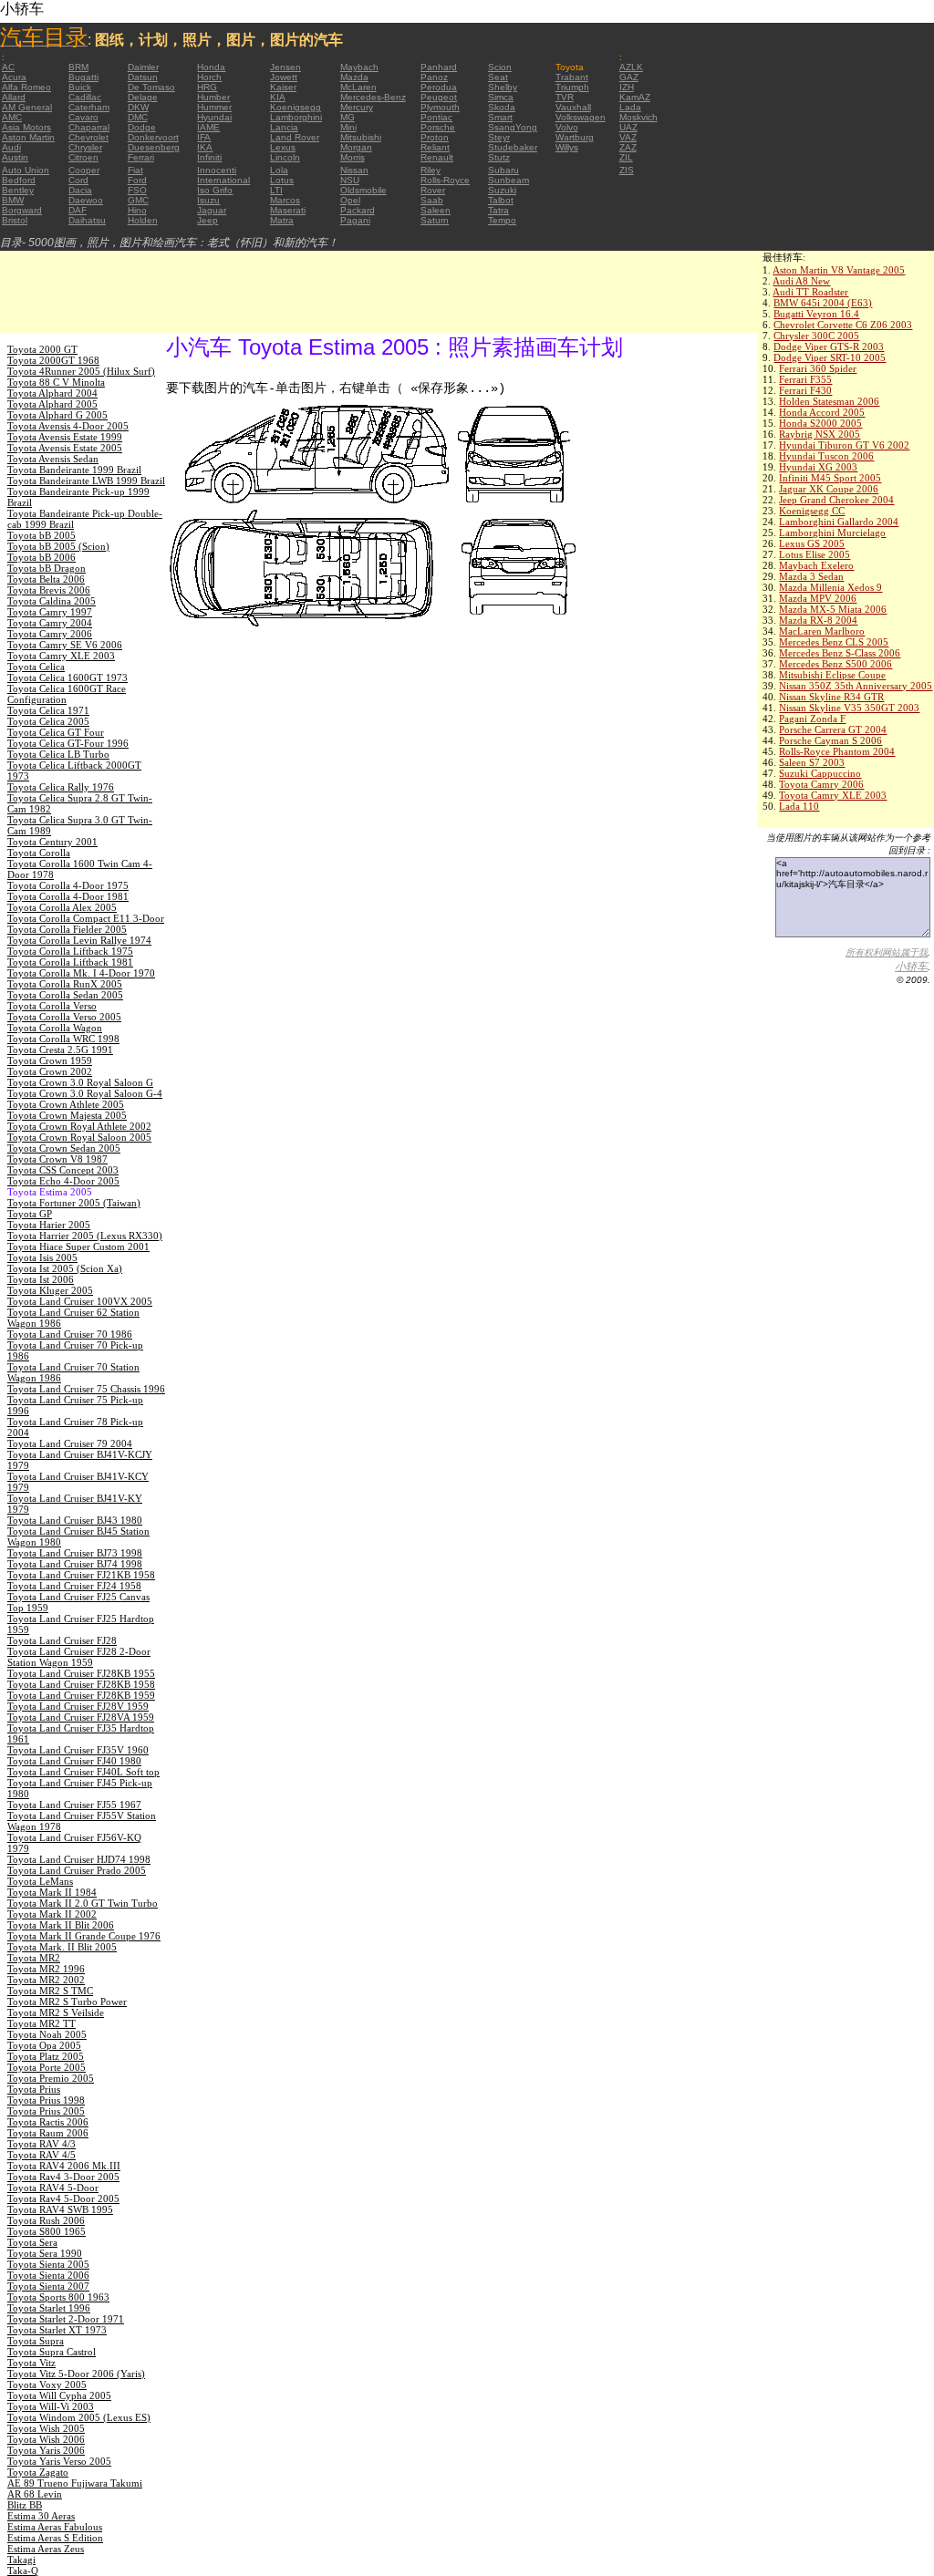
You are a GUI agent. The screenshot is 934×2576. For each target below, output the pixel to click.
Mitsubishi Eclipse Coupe (832, 675)
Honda (211, 67)
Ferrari (141, 157)
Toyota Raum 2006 (48, 2133)
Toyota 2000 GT (42, 349)
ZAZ (628, 147)
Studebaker (513, 147)
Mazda (354, 77)
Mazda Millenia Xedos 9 (830, 587)
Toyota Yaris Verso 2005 (59, 2461)
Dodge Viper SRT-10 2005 (830, 357)
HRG (207, 87)
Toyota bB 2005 (42, 535)
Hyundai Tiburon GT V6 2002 (844, 445)
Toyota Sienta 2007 (48, 2286)
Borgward (22, 210)
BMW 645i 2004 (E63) (823, 303)
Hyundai (214, 117)
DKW (138, 107)
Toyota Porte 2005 (47, 2067)
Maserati (288, 210)
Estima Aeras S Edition (55, 2538)
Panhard (439, 67)
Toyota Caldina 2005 (52, 601)
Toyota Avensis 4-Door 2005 (68, 426)
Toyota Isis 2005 (42, 1257)
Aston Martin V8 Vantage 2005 (839, 270)
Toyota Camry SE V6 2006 (65, 645)
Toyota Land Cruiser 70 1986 (70, 1334)
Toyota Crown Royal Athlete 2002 (79, 1126)
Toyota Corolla (39, 853)
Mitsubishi (361, 137)
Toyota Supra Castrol (52, 2352)
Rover (433, 190)
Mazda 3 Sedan (811, 576)
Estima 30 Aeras (41, 2516)
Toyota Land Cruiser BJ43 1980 (75, 1520)
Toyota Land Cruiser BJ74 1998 (75, 1564)
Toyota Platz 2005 (46, 2056)
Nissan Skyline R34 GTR (831, 697)
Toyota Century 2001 (52, 842)
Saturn (435, 220)
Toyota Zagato (38, 2472)
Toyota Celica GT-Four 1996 (68, 743)
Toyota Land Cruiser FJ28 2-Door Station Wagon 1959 (79, 1657)
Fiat (135, 170)
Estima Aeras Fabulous (55, 2527)
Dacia (80, 190)
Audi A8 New (801, 281)
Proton (435, 137)
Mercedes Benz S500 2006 (835, 664)
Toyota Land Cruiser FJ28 (62, 1640)
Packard (358, 210)
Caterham (89, 107)
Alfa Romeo (26, 87)
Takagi (21, 2560)
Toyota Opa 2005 (44, 2045)
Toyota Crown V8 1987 (57, 1159)
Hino (137, 210)
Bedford (19, 180)
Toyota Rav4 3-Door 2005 (63, 2177)
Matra (282, 220)
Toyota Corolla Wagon (55, 1028)
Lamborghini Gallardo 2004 (839, 522)
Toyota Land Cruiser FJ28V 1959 (78, 1706)
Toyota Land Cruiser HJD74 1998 (79, 1859)
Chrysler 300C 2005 (816, 336)
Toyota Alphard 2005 (52, 404)
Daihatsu (87, 220)
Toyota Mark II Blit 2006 (61, 1925)
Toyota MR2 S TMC (50, 1991)
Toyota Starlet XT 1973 (57, 2330)
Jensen (285, 67)
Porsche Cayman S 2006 (830, 740)
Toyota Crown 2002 (50, 1071)
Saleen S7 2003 (812, 762)
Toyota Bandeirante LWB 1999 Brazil (86, 481)
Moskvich (638, 117)
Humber (213, 97)
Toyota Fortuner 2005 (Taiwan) (74, 1203)
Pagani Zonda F (812, 719)
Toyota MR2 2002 (46, 1980)
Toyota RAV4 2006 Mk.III (64, 2166)
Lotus (282, 180)
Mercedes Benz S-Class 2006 (840, 653)
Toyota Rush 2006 (46, 2220)
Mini (348, 127)
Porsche (438, 127)
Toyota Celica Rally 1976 (61, 787)
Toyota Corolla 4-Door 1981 (68, 896)
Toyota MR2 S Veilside (56, 2012)
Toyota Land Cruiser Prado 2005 (77, 1870)
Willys (567, 147)
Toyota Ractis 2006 (48, 2122)
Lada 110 (799, 806)
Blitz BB (25, 2505)
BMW (13, 200)
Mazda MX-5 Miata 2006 (833, 609)
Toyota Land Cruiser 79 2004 (70, 1443)
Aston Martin (28, 137)
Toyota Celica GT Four (56, 732)
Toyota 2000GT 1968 (53, 360)
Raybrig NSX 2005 (820, 434)
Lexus (283, 147)
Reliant (435, 147)
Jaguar (212, 210)
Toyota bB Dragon (47, 568)
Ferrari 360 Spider (818, 368)
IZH (627, 87)
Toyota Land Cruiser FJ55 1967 (74, 1805)
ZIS (627, 170)
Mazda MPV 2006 (818, 598)
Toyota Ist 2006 (41, 1279)
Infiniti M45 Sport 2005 (830, 478)
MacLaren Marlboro (822, 631)
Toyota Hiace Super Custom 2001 (78, 1247)
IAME (208, 127)
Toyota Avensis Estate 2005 (65, 448)
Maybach (359, 67)
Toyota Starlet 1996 (49, 2308)
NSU (350, 180)
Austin (15, 157)
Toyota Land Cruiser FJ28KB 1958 (81, 1684)
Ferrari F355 (805, 379)
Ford (137, 180)
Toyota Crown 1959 (50, 1060)
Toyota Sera (32, 2242)
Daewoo (86, 200)
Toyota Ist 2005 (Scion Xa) (65, 1268)
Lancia (284, 127)
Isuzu (208, 200)
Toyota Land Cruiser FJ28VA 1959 (81, 1717)
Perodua (439, 87)
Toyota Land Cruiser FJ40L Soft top (83, 1772)
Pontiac (436, 117)
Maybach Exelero (816, 565)
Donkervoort (153, 137)
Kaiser (283, 87)
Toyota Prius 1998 (46, 2100)
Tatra (498, 210)
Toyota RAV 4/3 (42, 2144)
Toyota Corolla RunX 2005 (65, 984)
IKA (205, 147)
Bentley (18, 190)
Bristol (15, 220)
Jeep (208, 220)
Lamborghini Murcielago (832, 533)
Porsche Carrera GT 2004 (833, 729)
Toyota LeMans (40, 1881)
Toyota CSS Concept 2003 (63, 1170)
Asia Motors (26, 127)
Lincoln (285, 157)
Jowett (284, 77)
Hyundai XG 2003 (818, 467)
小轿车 (911, 967)
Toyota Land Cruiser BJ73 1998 (75, 1553)
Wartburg (575, 137)
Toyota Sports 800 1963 (58, 2297)
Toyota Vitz (31, 2363)
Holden (143, 220)
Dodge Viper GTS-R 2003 (829, 347)
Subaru (503, 170)
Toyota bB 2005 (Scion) (58, 546)
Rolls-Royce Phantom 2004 (837, 751)
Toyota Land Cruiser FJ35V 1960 (78, 1750)
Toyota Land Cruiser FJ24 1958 (74, 1586)
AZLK (631, 67)
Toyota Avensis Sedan (53, 459)
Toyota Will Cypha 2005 (59, 2395)
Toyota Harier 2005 (49, 1225)
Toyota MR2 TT (42, 2023)
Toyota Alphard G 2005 (57, 415)
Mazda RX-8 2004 (818, 620)
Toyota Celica (36, 667)
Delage (143, 97)
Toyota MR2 (34, 1958)
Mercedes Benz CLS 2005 (834, 642)
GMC (138, 200)
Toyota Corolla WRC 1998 (63, 1039)
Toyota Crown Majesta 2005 (67, 1115)
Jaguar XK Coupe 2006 (829, 489)
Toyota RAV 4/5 (42, 2155)
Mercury (357, 107)
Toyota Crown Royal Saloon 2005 (79, 1137)
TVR (565, 97)
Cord (78, 180)
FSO (137, 190)
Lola (279, 170)
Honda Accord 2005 (822, 412)
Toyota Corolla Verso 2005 (64, 1017)
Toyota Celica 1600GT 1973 (67, 678)
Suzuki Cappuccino (820, 773)
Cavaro (83, 117)
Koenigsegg (296, 107)
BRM (78, 67)
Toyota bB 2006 (42, 557)
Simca (501, 97)
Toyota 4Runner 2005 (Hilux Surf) (81, 371)
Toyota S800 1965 (47, 2231)
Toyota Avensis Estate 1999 (65, 437)
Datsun (143, 77)
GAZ (629, 77)
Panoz (434, 77)
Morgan (356, 147)
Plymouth (440, 107)
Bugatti (83, 77)
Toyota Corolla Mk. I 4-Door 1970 (81, 973)
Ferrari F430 (805, 390)
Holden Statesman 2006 (829, 401)
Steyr (499, 137)
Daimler (143, 67)
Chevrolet (88, 137)
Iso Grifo (215, 190)
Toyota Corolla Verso (52, 1006)
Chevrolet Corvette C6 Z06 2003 (843, 325)
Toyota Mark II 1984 (52, 1892)
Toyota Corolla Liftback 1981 (70, 962)
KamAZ (635, 97)
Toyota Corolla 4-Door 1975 (68, 885)
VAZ (628, 137)
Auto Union (26, 170)
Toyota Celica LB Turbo (58, 754)
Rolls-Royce (445, 180)
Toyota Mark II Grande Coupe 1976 (84, 1936)
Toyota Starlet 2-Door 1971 (66, 2319)
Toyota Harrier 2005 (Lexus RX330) (85, 1236)
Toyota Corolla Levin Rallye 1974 (79, 940)
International (223, 180)
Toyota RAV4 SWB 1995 (60, 2209)
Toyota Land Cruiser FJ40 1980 (74, 1761)
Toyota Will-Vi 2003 (51, 2406)
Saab (432, 200)
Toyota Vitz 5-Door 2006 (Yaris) (76, 2374)
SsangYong (513, 127)
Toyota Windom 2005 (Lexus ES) (79, 2417)
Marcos (285, 200)
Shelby (503, 87)
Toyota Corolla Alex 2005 (62, 907)
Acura (14, 77)
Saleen (436, 210)
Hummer (214, 107)
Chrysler (85, 147)
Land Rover (295, 137)
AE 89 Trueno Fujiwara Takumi (75, 2483)
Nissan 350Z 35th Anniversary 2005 (856, 686)
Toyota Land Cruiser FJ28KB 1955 (81, 1673)
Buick (80, 87)
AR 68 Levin (35, 2494)
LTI (276, 190)
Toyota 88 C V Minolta (56, 382)
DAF (78, 210)
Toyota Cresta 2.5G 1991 (60, 1050)
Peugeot (439, 97)
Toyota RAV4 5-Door (53, 2188)
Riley (431, 170)
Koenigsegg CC (812, 511)
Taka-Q (23, 2571)
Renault (437, 157)
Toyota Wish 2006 (46, 2439)
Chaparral (89, 127)
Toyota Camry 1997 (50, 612)
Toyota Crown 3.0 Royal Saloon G (80, 1082)
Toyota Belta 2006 (46, 579)
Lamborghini (296, 117)
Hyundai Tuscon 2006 (826, 456)
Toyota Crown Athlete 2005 (66, 1104)
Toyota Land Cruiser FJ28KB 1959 (81, 1695)
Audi (11, 147)
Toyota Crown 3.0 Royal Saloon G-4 (85, 1093)
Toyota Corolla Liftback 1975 (70, 951)
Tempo (502, 220)
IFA (204, 137)
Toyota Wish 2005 (46, 2428)
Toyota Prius (34, 2089)
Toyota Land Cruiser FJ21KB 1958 (81, 1575)
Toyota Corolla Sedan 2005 (65, 995)
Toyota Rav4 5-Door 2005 (63, 2198)
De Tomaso (151, 87)
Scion (500, 67)
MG (348, 117)
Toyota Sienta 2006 (48, 2275)
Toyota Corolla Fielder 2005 (67, 929)
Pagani (355, 220)
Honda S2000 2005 (820, 423)
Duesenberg (154, 147)
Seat (498, 77)
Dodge (142, 127)
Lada (630, 107)
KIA (278, 97)
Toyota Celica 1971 (48, 710)
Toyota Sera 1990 (45, 2253)
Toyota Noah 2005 (47, 2034)
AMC (12, 117)
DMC (138, 117)
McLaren (358, 87)
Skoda (502, 107)
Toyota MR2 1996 (46, 1969)
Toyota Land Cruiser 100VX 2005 (80, 1301)
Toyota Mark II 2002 (52, 1914)
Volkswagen (581, 117)
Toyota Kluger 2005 (50, 1290)
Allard (14, 97)
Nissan (354, 170)
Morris (353, 157)
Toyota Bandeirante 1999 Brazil (74, 470)
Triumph (572, 87)
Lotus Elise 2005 (815, 554)
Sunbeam (509, 180)
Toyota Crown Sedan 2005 (64, 1148)
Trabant (572, 77)
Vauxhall (573, 107)
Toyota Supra (36, 2341)
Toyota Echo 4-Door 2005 (63, 1181)
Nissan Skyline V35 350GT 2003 (849, 708)
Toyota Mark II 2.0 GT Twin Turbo (83, 1903)
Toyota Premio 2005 (51, 2078)
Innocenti (217, 170)
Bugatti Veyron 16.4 (816, 314)
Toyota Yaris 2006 (46, 2450)
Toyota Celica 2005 (48, 721)
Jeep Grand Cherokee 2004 (836, 500)
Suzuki (502, 190)
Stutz (499, 157)
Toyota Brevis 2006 (49, 590)
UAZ (628, 127)
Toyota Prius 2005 (46, 2111)
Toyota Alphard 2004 (52, 393)
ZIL (626, 157)
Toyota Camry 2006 (821, 784)
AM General (27, 107)
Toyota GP (30, 1214)
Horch (209, 77)
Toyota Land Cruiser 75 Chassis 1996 (86, 1389)
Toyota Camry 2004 (50, 623)
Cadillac (85, 97)
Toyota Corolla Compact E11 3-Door (86, 918)
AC (8, 67)
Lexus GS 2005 (812, 543)
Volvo (567, 127)
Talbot (501, 200)
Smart (500, 117)
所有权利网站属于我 (887, 952)
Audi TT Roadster (810, 292)
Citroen (83, 157)
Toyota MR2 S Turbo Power (67, 2002)
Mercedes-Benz (373, 97)
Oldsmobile (363, 190)
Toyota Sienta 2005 (48, 2264)
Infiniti (209, 157)
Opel (350, 200)
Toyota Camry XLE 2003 (833, 795)
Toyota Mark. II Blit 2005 (62, 1947)
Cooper (84, 170)
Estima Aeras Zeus (46, 2549)
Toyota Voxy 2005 (47, 2385)
